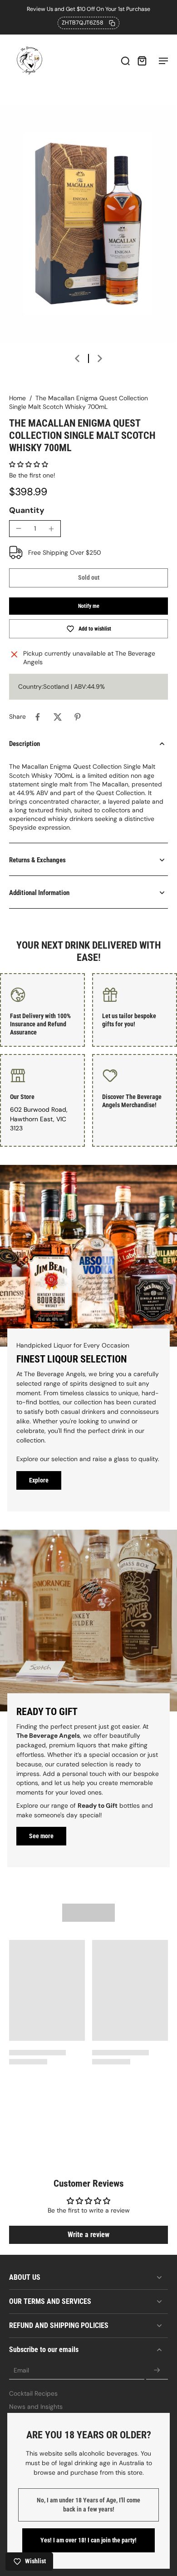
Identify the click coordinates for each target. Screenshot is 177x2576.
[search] (125, 60)
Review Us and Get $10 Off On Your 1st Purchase (88, 9)
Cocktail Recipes (33, 2393)
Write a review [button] (88, 2235)
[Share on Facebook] (38, 717)
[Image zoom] (88, 224)
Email (21, 2370)
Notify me (89, 606)
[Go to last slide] (77, 358)
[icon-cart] (142, 60)
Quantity (27, 510)
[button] (29, 464)
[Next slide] (100, 358)
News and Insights (36, 2407)
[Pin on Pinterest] (78, 717)
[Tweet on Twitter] (58, 717)
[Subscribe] (157, 2371)
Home (17, 398)
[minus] (19, 528)
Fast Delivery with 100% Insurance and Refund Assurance (40, 1024)
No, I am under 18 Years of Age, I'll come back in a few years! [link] (88, 2505)
